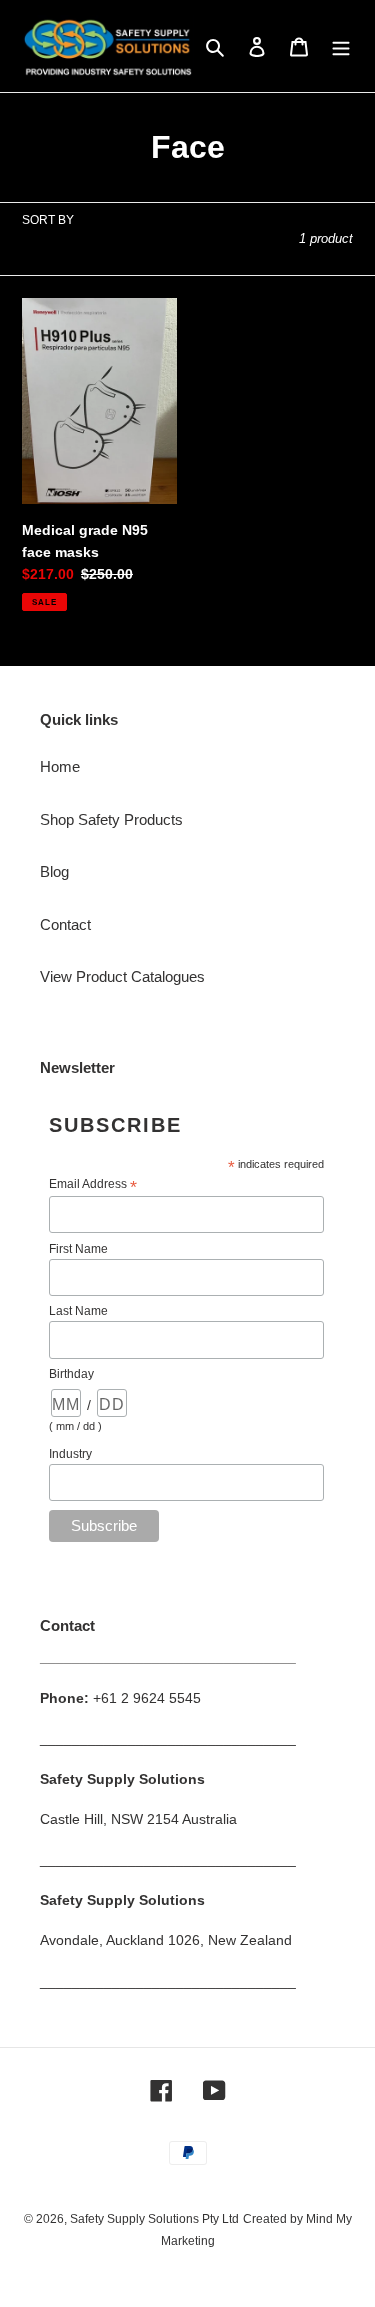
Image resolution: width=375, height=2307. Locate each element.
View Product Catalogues (122, 976)
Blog (54, 871)
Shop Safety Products (111, 819)
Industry (70, 1454)
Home (60, 766)
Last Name (78, 1311)
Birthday (71, 1374)
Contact (65, 924)
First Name (78, 1249)
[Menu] (341, 46)
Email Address (93, 1185)
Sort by (48, 220)
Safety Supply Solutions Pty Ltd (154, 2219)
